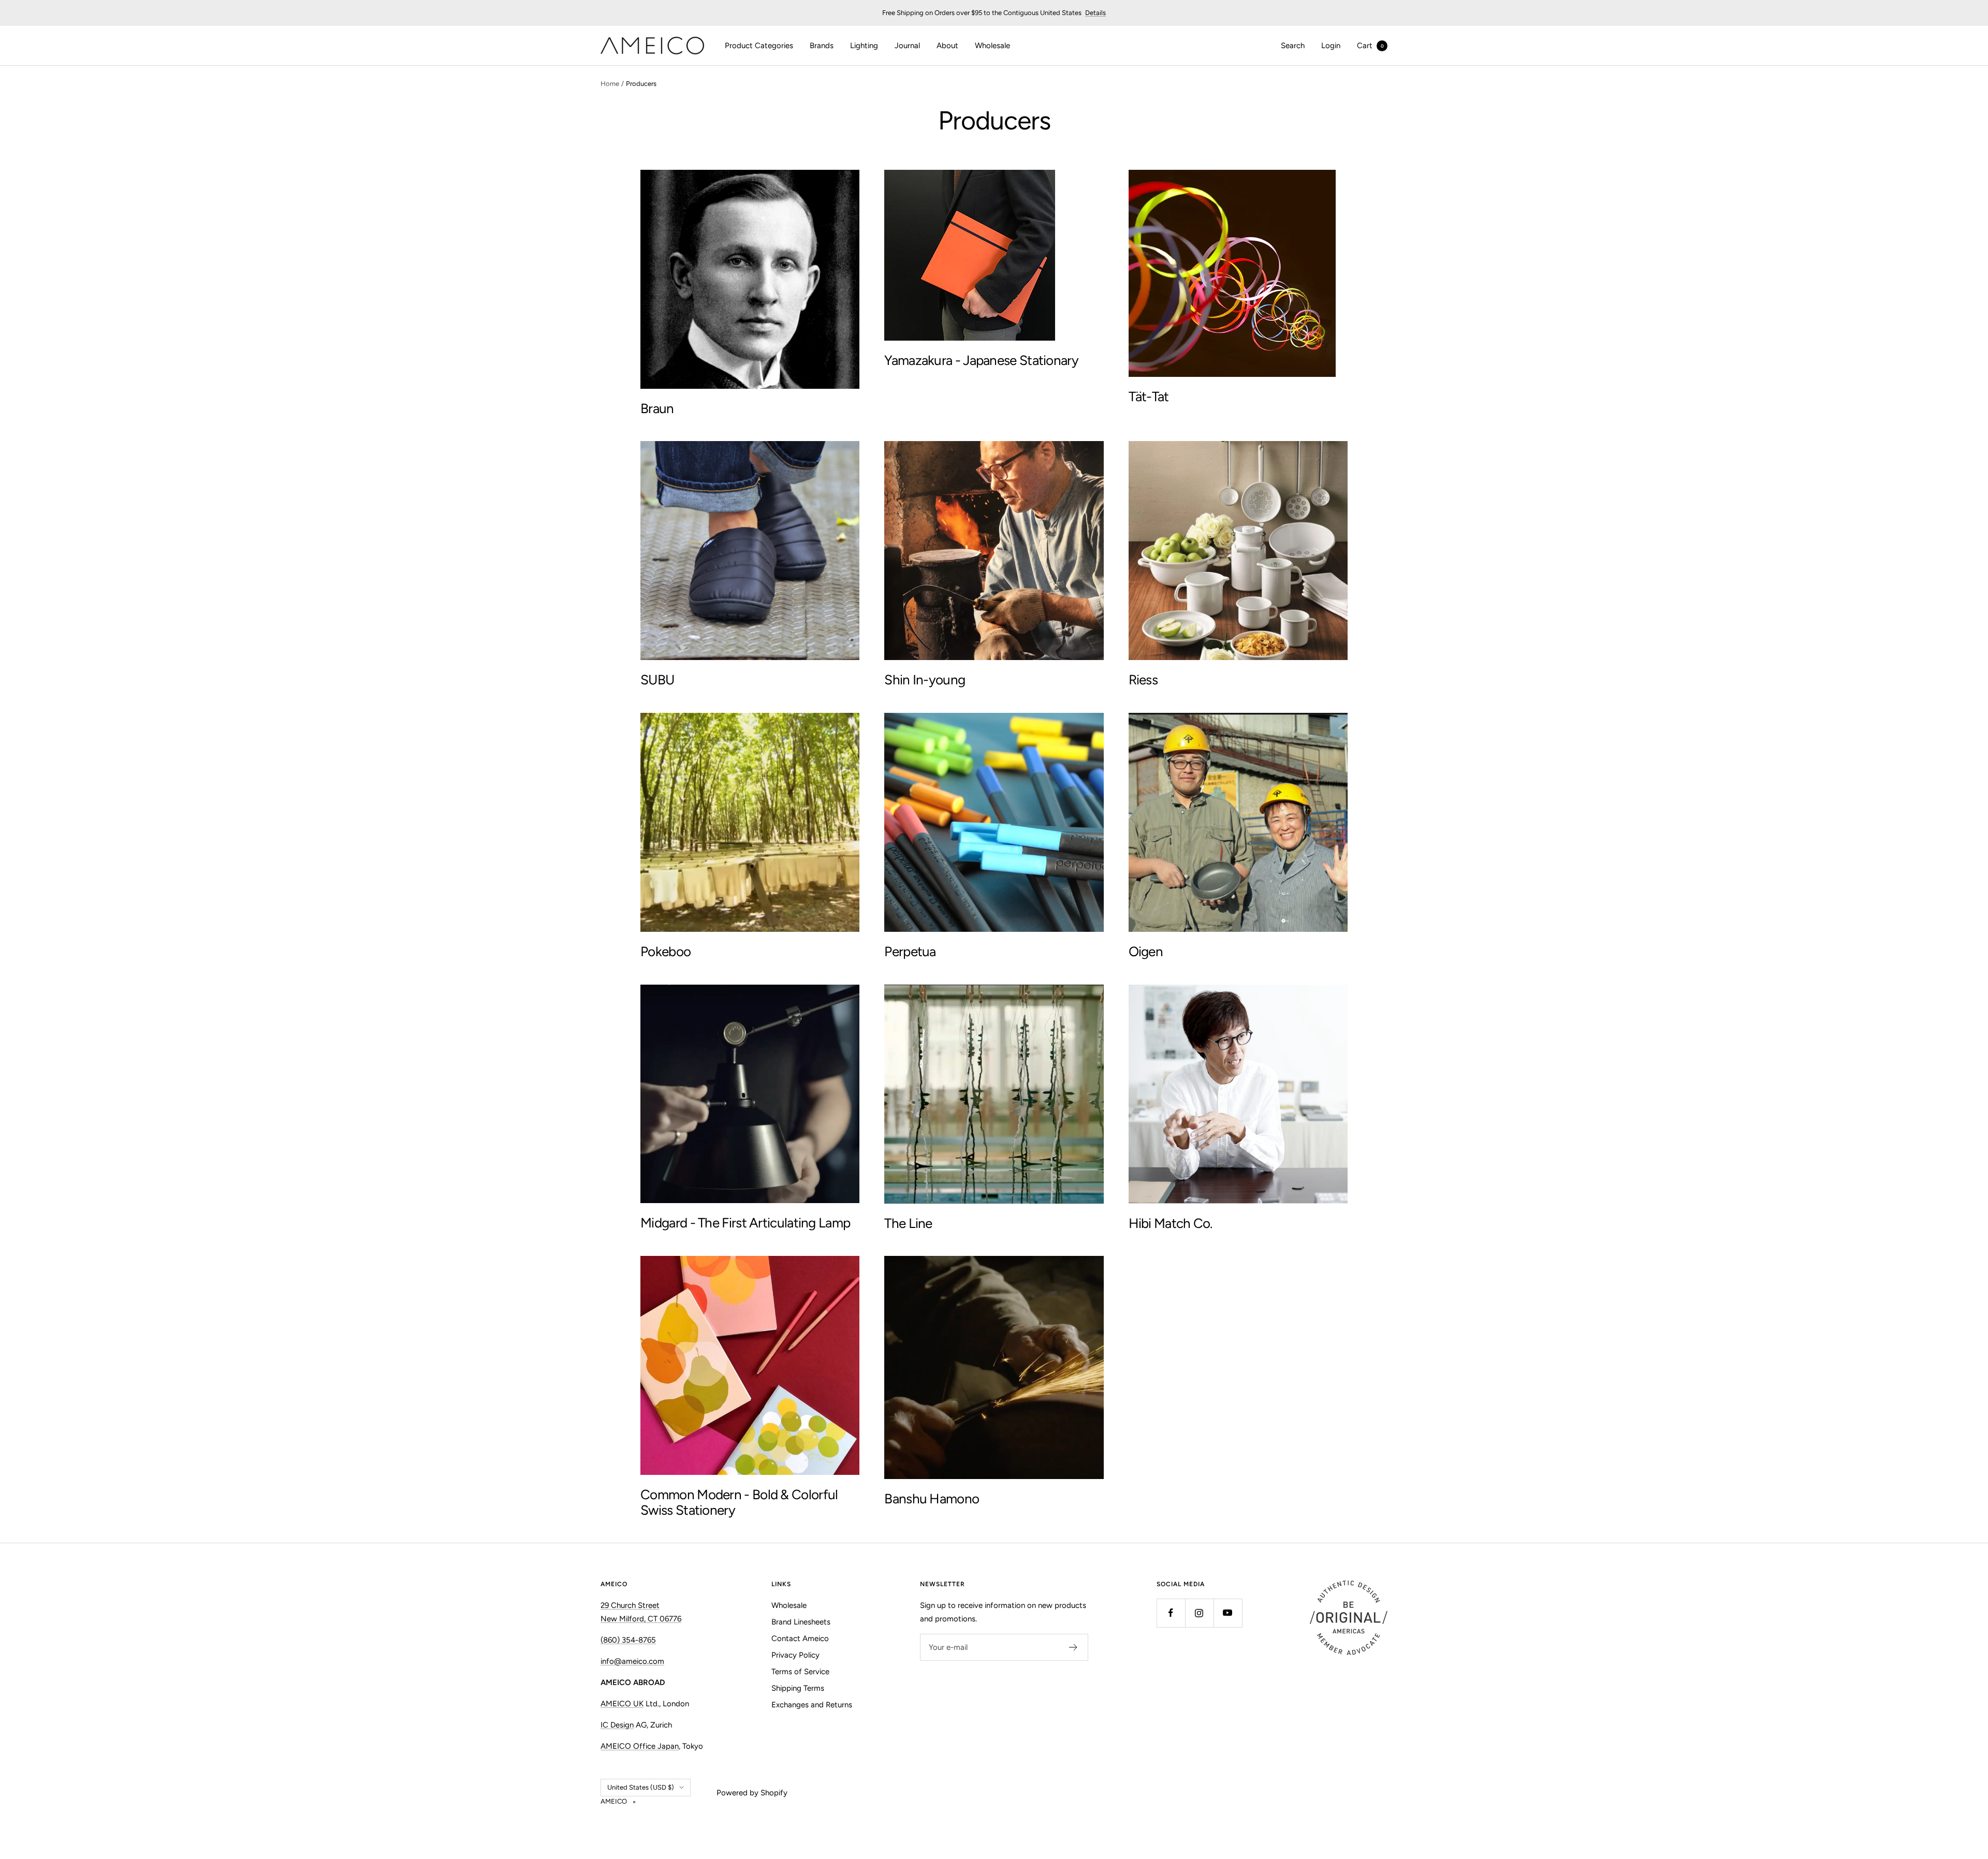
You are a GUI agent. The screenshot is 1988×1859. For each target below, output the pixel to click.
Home (610, 84)
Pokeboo (666, 952)
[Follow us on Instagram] (1199, 1613)
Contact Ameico (800, 1638)
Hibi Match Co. (1171, 1223)
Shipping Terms (798, 1688)
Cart (1370, 46)
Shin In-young (925, 680)
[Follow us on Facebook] (1171, 1613)
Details (1095, 13)
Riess (1143, 680)
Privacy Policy (795, 1655)
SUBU (657, 680)
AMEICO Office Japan (640, 1746)
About (947, 46)
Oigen (1146, 952)
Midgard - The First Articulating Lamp (745, 1223)
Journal (907, 46)
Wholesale (992, 46)
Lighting (864, 46)
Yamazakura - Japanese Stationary (981, 360)
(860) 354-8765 (628, 1640)
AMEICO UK (622, 1704)
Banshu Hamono (932, 1499)
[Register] (1073, 1647)
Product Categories (759, 46)
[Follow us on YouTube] (1228, 1613)
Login (1331, 46)
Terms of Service (800, 1672)
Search (1293, 46)
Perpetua (910, 952)
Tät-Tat (1149, 397)
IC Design (617, 1725)
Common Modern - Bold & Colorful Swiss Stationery (739, 1502)
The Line (908, 1223)
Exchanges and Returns (812, 1705)
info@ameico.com (632, 1661)
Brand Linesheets (801, 1622)
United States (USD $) (641, 1787)
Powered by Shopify (752, 1793)
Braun (657, 408)
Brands (822, 46)
